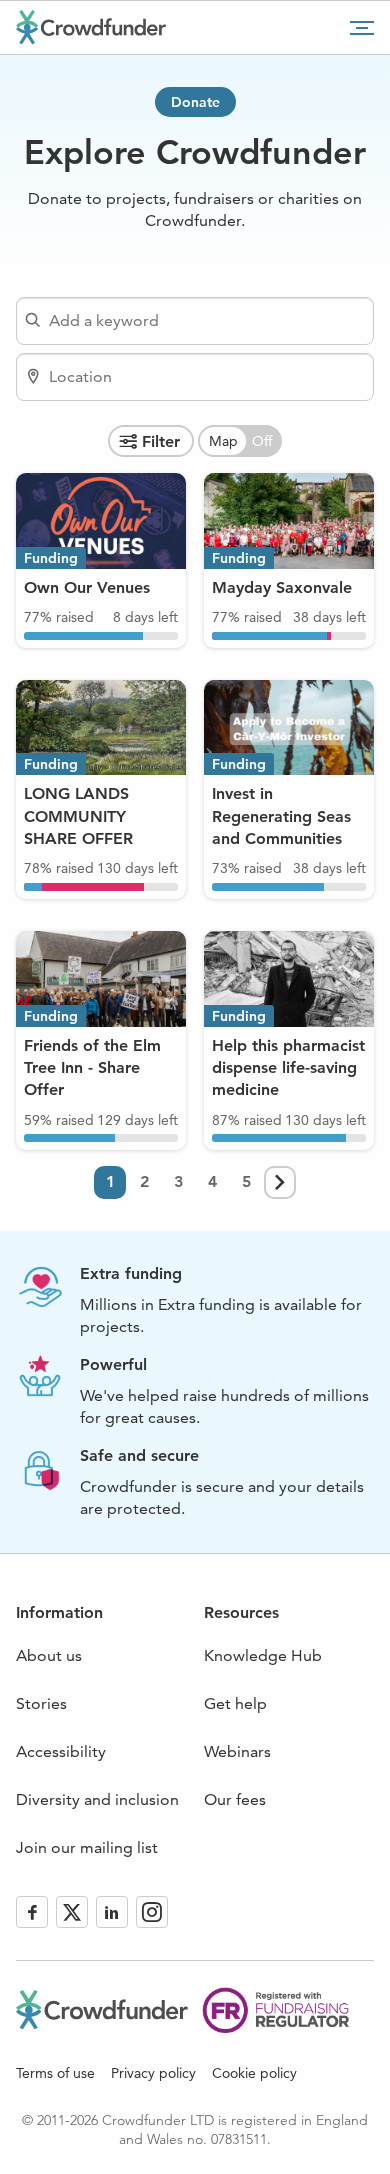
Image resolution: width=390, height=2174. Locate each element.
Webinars (237, 1751)
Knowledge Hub (263, 1655)
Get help (235, 1703)
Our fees (235, 1799)
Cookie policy (254, 2073)
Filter (161, 441)
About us (49, 1655)
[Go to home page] (91, 27)
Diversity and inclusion (97, 1799)
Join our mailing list (87, 1847)
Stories (41, 1703)
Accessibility (61, 1751)
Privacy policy (153, 2073)
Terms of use (55, 2073)
